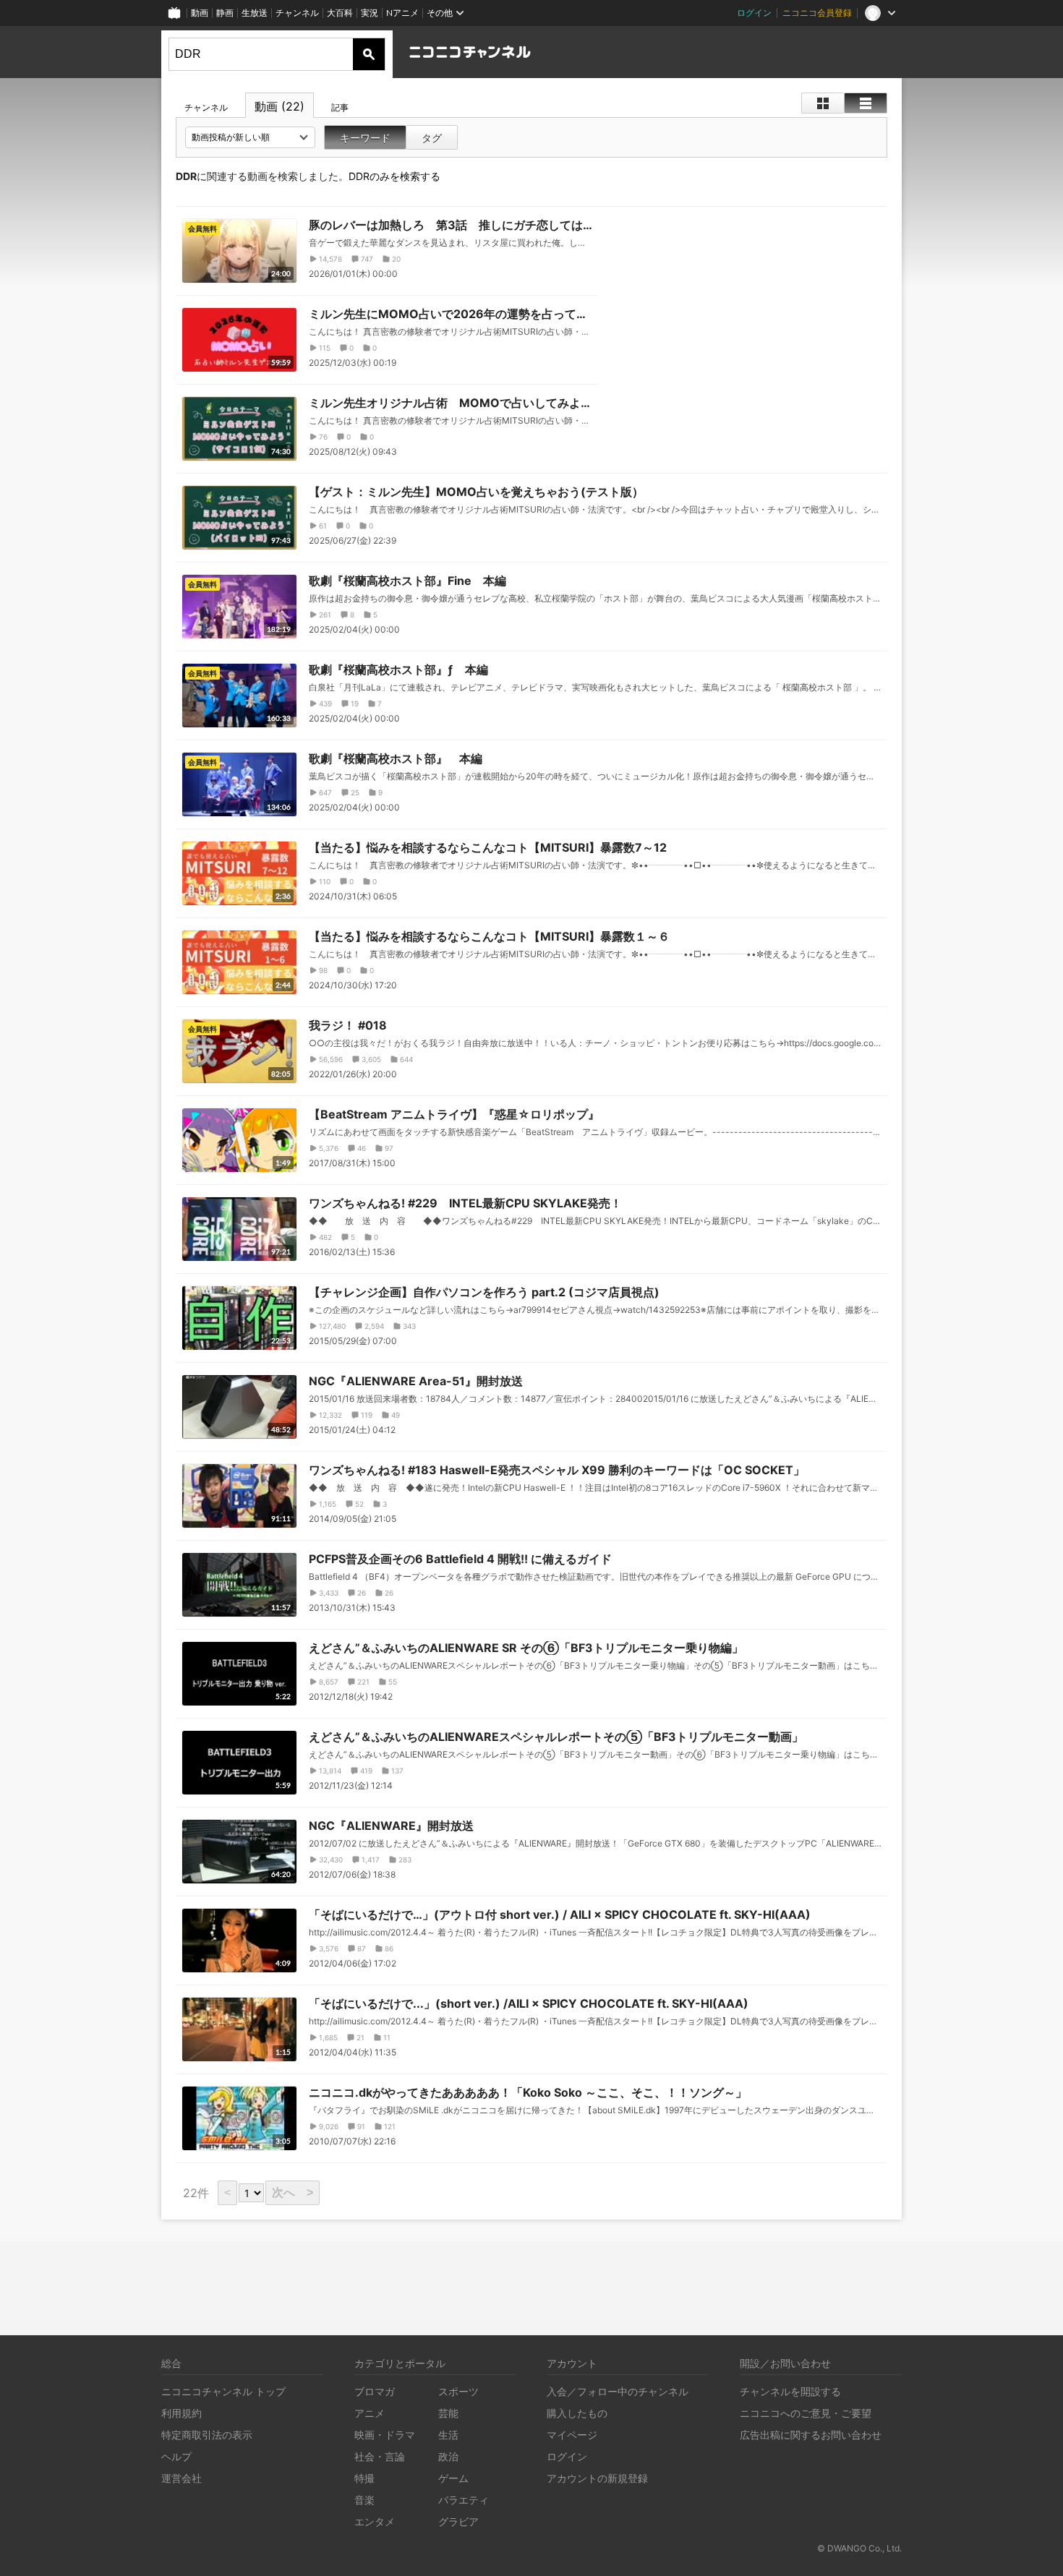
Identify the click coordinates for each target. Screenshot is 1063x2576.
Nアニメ (402, 13)
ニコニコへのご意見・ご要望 (806, 2413)
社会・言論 (380, 2456)
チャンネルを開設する (790, 2391)
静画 (225, 13)
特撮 (364, 2478)
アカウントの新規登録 (597, 2478)
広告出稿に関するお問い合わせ (811, 2435)
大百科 (340, 13)
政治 (448, 2456)
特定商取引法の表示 (207, 2435)
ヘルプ (176, 2456)
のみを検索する (394, 176)
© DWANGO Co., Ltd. (859, 2548)
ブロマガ (375, 2391)
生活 (448, 2435)
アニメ (370, 2413)
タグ (432, 138)
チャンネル (297, 13)
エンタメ (375, 2521)
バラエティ (464, 2500)
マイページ (572, 2435)
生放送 (255, 13)
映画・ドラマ (385, 2435)
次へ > (293, 2192)
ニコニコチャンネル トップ (223, 2391)
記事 (340, 107)
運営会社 (182, 2478)
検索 (369, 54)
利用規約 (182, 2413)
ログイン (754, 13)
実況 (370, 13)
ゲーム (453, 2478)
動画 (200, 13)
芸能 (448, 2413)
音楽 (364, 2500)
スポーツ (458, 2391)
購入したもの (577, 2413)
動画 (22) (279, 106)
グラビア (458, 2521)
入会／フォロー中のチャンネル (618, 2391)
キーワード (365, 138)
